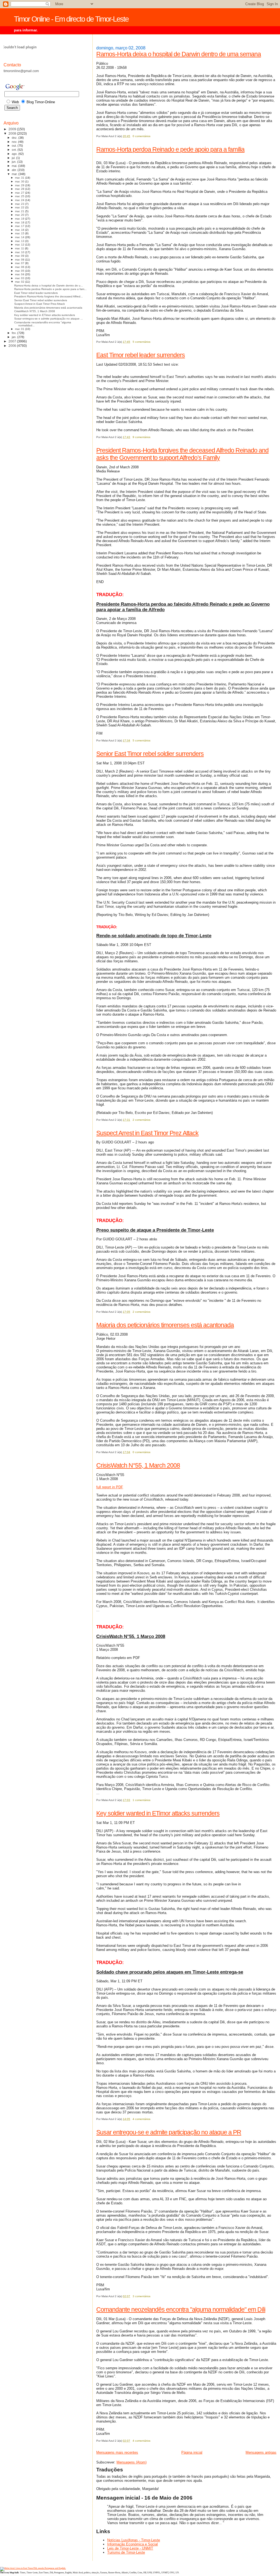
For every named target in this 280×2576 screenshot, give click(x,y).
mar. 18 (20, 222)
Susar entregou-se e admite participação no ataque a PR (169, 2132)
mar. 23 (20, 204)
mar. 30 (20, 181)
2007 (13, 341)
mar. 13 (20, 241)
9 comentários (142, 437)
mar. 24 (20, 200)
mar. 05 (20, 271)
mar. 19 (20, 219)
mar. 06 (20, 267)
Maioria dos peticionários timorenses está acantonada (165, 1325)
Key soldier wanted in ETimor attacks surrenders (158, 1813)
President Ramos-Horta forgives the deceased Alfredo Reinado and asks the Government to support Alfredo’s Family (182, 454)
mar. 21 (20, 211)
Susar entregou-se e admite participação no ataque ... (49, 319)
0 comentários (142, 136)
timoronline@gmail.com (21, 71)
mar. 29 (20, 185)
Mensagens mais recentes (117, 2452)
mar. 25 (20, 196)
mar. (15, 174)
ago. (15, 154)
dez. (15, 138)
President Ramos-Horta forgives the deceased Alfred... (49, 296)
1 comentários (142, 1800)
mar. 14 (20, 237)
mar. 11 (20, 248)
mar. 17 (20, 226)
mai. (15, 166)
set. (15, 150)
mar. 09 (20, 256)
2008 (13, 133)
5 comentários (142, 342)
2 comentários (142, 1120)
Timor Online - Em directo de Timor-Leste (71, 19)
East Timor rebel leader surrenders (141, 355)
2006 (13, 346)
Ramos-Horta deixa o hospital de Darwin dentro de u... (49, 286)
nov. (15, 142)
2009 (13, 129)
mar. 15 (20, 233)
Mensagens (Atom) (132, 2462)
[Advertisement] (25, 438)
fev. (14, 333)
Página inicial (192, 2452)
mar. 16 (20, 230)
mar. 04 (20, 274)
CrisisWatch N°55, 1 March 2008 (138, 1465)
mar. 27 (20, 193)
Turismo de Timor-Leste (126, 2552)
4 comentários (142, 2119)
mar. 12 (20, 245)
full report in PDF (110, 1487)
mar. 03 (20, 278)
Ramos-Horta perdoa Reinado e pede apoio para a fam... (50, 289)
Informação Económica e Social (132, 2544)
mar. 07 (20, 263)
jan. (14, 337)
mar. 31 (20, 178)
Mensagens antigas (261, 2452)
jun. (14, 162)
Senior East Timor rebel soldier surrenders (150, 754)
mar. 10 (20, 252)
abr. (15, 170)
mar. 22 (20, 207)
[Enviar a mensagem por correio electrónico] (152, 136)
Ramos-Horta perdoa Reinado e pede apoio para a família (170, 149)
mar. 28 (20, 189)
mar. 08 (20, 260)
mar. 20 (20, 215)
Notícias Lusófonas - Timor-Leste (134, 2540)
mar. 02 (20, 282)
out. (15, 146)
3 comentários (142, 2296)
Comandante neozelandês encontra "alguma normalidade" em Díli (181, 2309)
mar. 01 (20, 329)
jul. (14, 158)
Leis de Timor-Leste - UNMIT (130, 2548)
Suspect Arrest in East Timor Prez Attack (147, 1133)
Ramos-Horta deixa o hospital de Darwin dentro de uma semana (179, 54)
